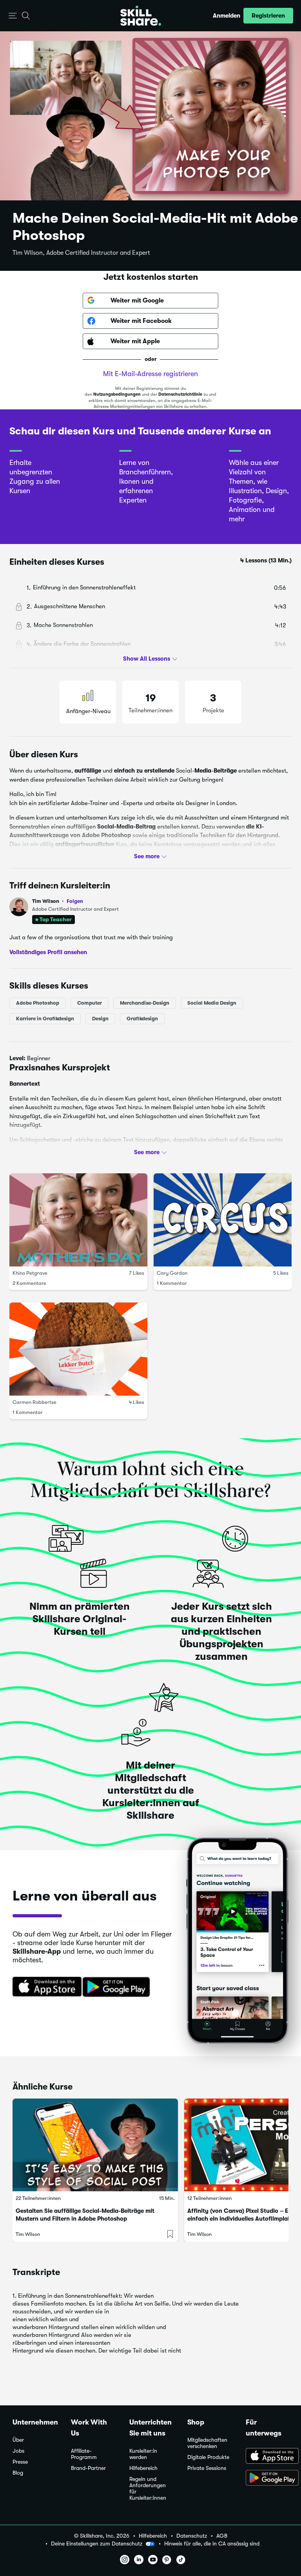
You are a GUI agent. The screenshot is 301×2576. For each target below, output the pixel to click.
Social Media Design (212, 1003)
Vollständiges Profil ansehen (48, 952)
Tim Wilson (58, 901)
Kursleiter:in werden (143, 2454)
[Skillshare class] (95, 2145)
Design (100, 1019)
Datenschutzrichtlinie (180, 394)
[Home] (141, 16)
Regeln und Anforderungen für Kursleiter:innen (148, 2489)
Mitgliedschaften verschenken (207, 2443)
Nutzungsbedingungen (117, 394)
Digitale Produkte (208, 2457)
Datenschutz (192, 2536)
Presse (20, 2462)
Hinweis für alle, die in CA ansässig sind (212, 2544)
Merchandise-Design (145, 1003)
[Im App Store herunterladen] (44, 1987)
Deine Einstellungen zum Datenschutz (97, 2544)
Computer (90, 1003)
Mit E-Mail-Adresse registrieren (150, 374)
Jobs (18, 2451)
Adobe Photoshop (38, 1003)
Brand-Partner (88, 2468)
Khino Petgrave (30, 1273)
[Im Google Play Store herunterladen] (118, 1987)
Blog (18, 2473)
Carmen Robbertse (34, 1402)
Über (18, 2440)
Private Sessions (207, 2468)
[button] (13, 16)
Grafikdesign (142, 1019)
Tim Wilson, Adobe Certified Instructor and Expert (81, 253)
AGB (222, 2536)
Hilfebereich (143, 2468)
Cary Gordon (172, 1273)
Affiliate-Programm (84, 2454)
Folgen (75, 901)
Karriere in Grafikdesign (45, 1019)
